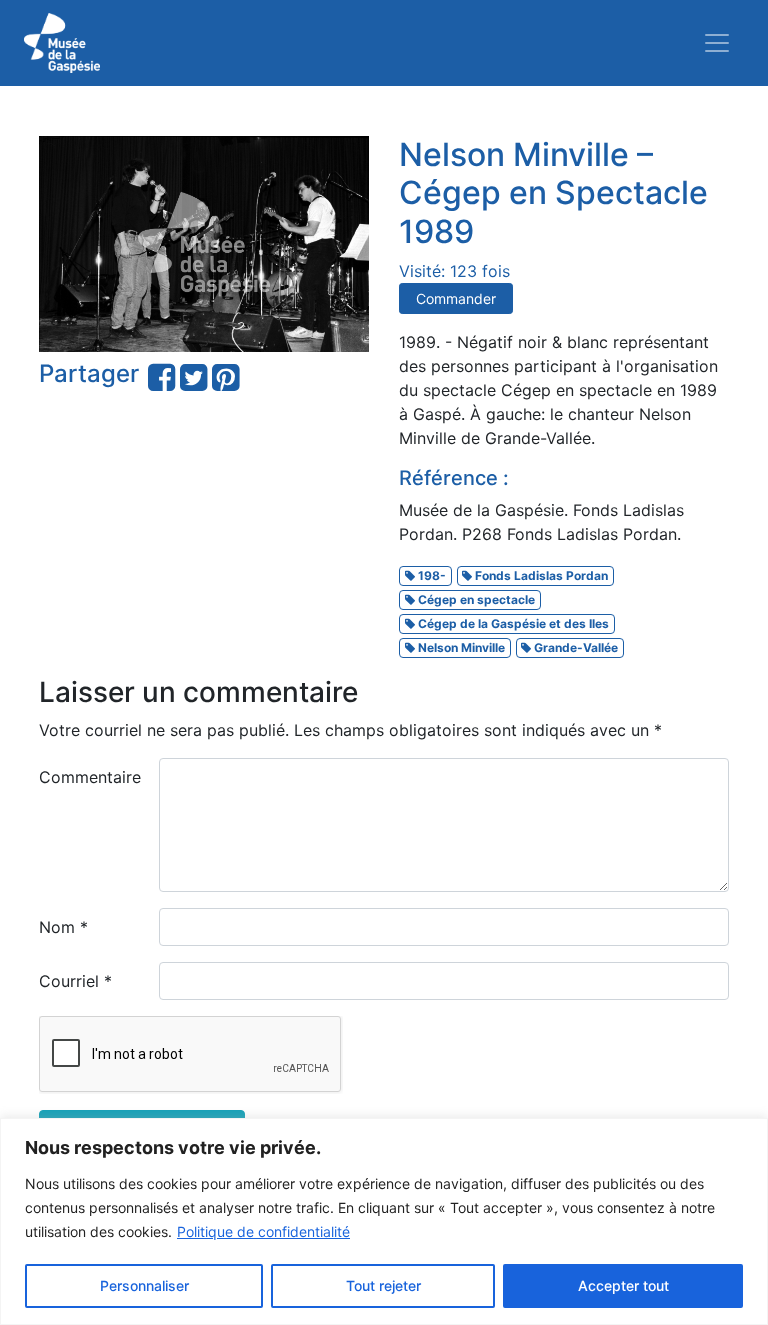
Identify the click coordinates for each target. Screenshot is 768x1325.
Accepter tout (623, 1285)
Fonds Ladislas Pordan (540, 575)
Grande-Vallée (574, 647)
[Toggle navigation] (717, 43)
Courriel (75, 981)
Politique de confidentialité (263, 1231)
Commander (456, 298)
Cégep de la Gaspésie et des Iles (512, 623)
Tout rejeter (383, 1285)
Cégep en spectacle (475, 599)
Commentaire (90, 777)
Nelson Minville (460, 647)
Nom (63, 927)
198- (430, 575)
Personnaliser (144, 1285)
